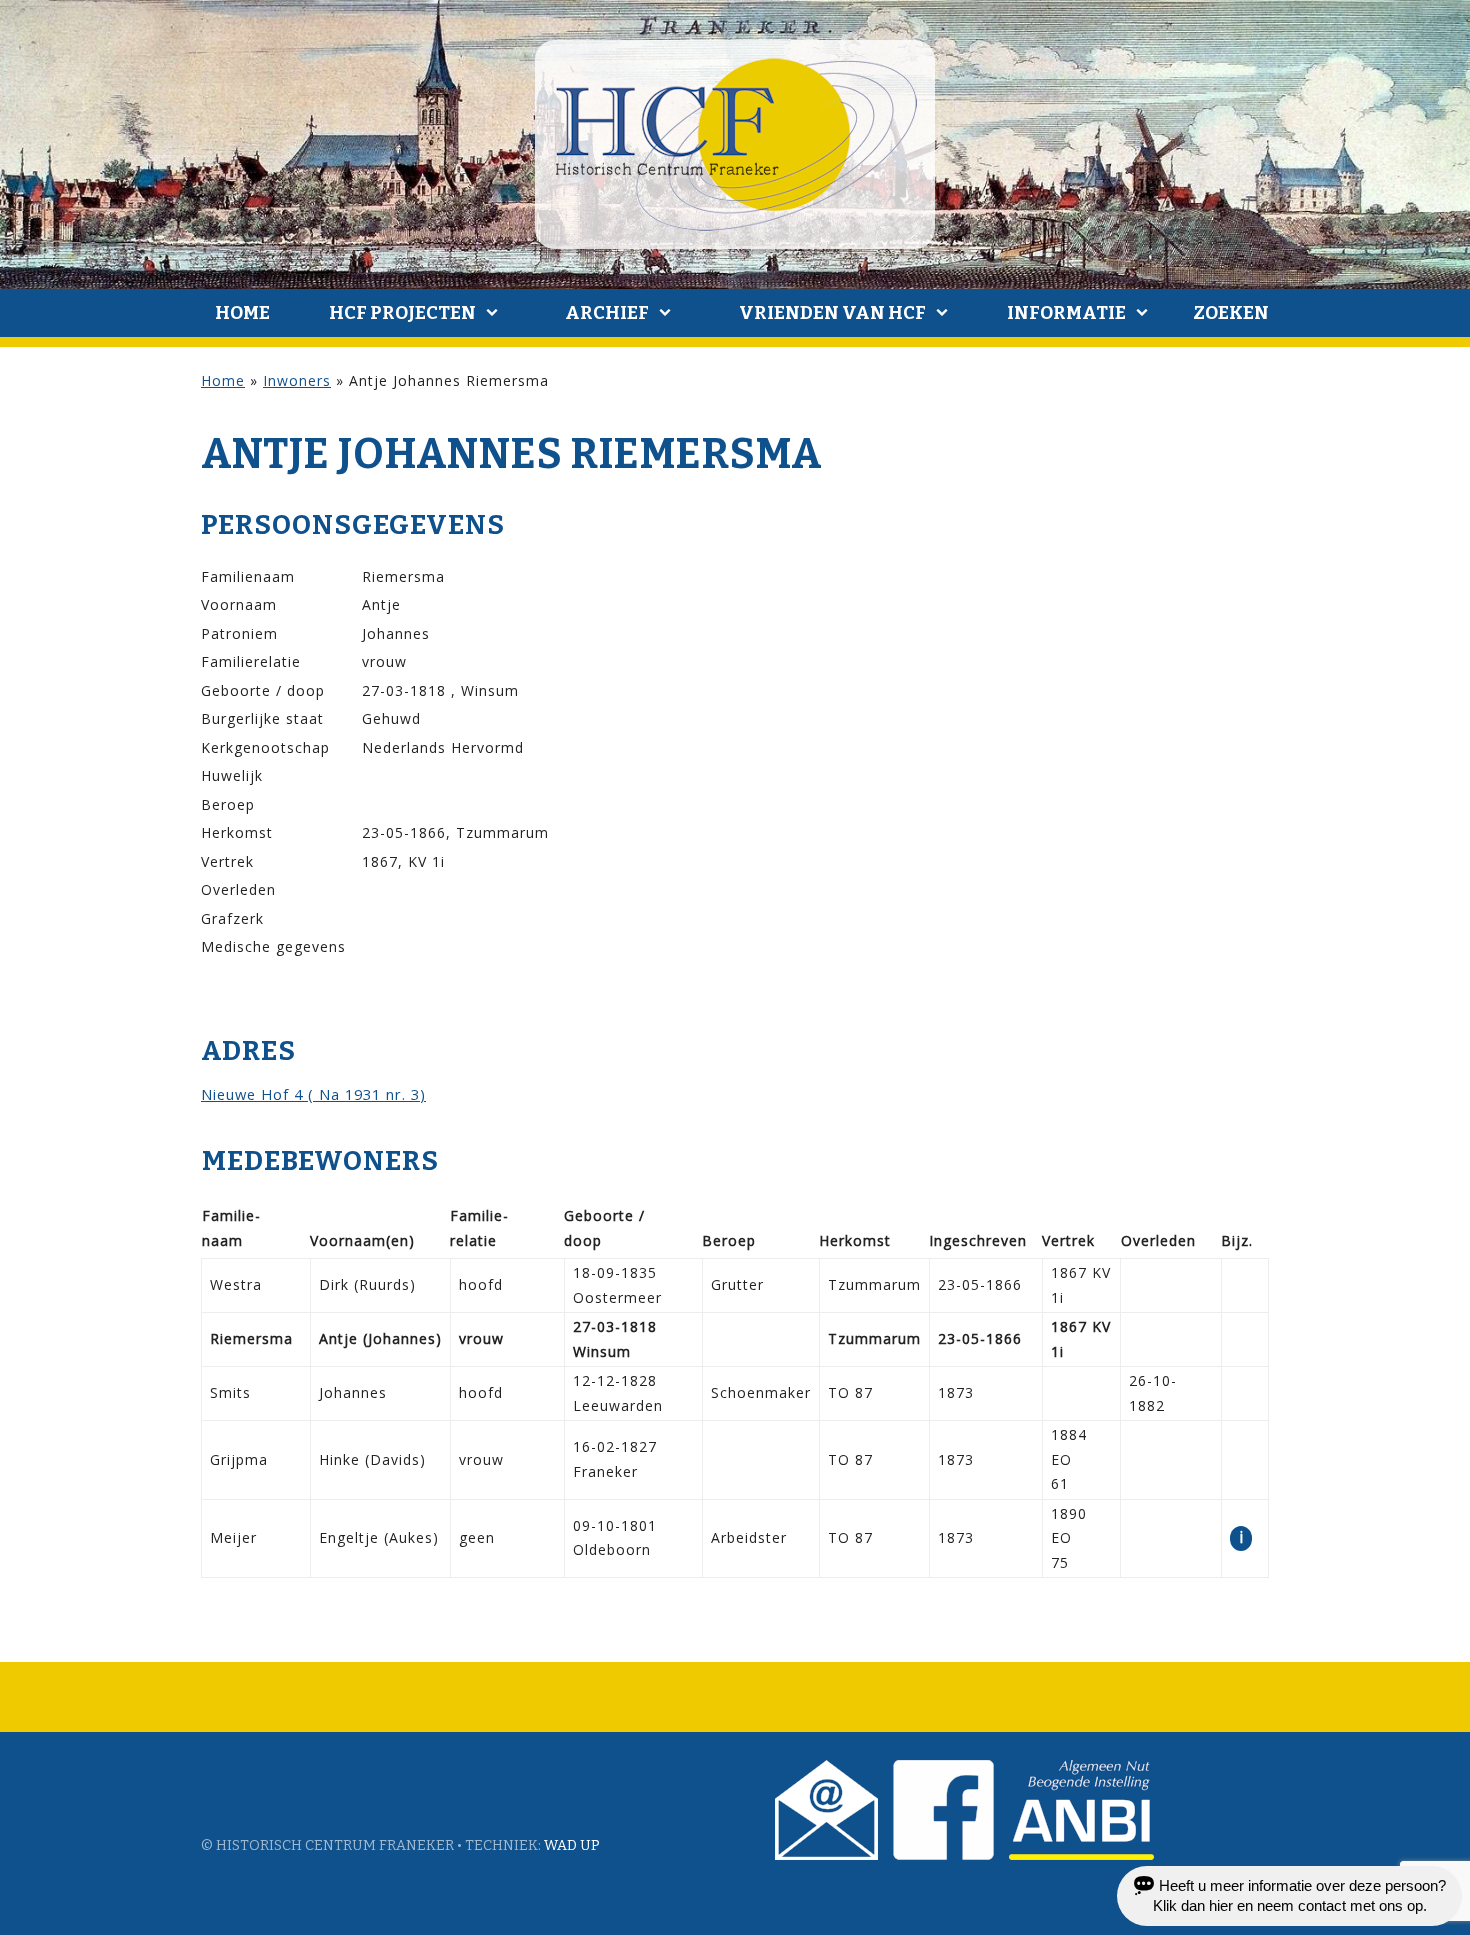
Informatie (1066, 313)
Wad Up (572, 1845)
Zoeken (1231, 313)
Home (242, 313)
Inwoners (297, 380)
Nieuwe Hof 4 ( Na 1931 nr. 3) (313, 1094)
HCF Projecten (402, 313)
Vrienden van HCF (832, 313)
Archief (607, 313)
